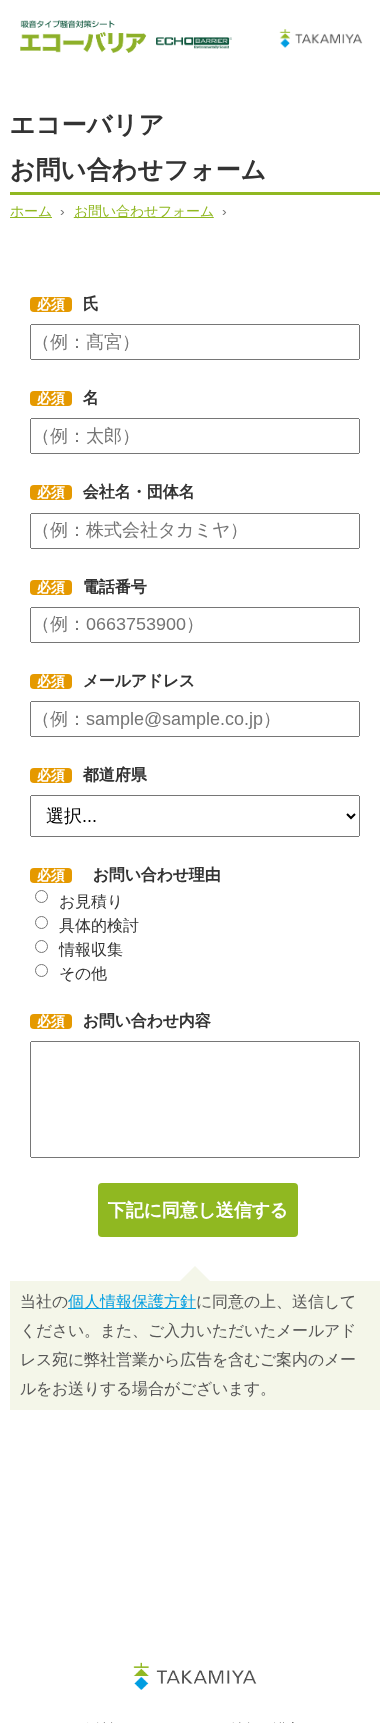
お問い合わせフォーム (144, 211)
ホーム (31, 211)
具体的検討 (99, 925)
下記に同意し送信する (198, 1210)
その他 (83, 973)
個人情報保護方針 (132, 1301)
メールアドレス (133, 680)
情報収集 (91, 949)
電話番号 (109, 586)
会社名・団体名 (133, 491)
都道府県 (109, 774)
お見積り (91, 901)
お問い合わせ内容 (141, 1020)
